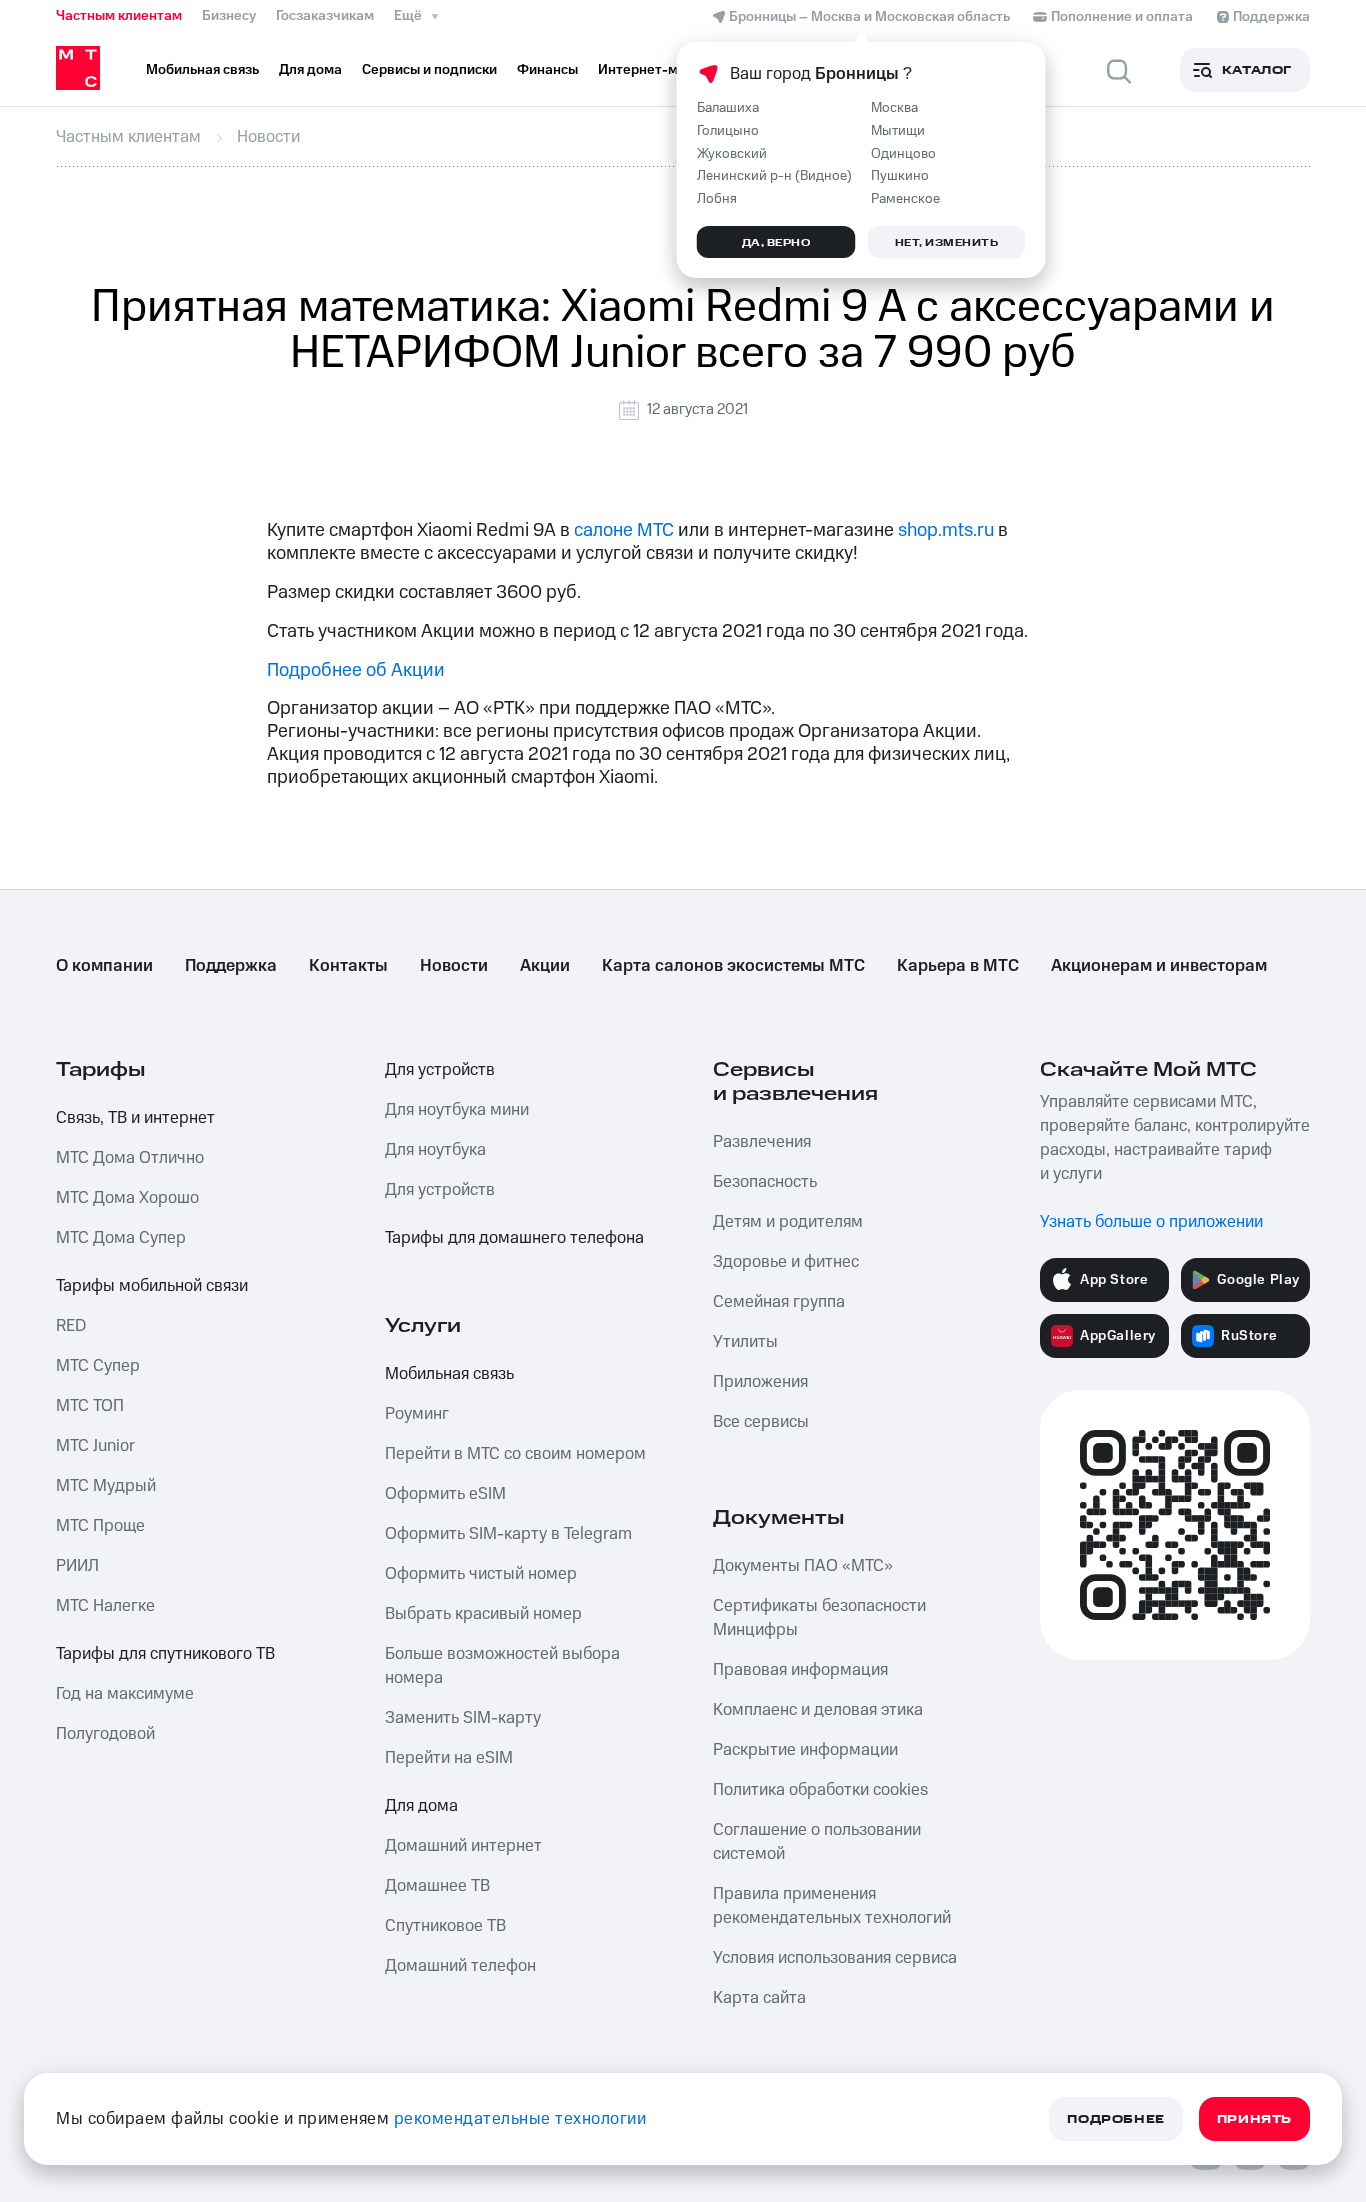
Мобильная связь (449, 1374)
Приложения (760, 1382)
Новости (454, 966)
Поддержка (231, 966)
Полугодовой (105, 1734)
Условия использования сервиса (835, 1958)
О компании (104, 966)
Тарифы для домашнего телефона (514, 1238)
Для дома (421, 1806)
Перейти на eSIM (449, 1758)
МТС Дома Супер (121, 1238)
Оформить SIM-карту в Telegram (508, 1534)
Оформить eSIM (445, 1494)
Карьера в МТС (958, 966)
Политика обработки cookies (820, 1790)
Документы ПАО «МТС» (803, 1566)
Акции (545, 966)
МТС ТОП (90, 1406)
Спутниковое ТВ (445, 1926)
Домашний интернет (463, 1846)
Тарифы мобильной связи (152, 1286)
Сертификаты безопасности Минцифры (819, 1618)
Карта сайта (759, 1998)
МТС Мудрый (106, 1486)
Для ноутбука (435, 1150)
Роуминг (417, 1414)
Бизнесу (229, 16)
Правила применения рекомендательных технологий (832, 1906)
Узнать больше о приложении (1151, 1222)
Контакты (348, 966)
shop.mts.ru (946, 530)
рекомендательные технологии (520, 2119)
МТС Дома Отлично (130, 1158)
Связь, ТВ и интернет (135, 1118)
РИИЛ (77, 1566)
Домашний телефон (460, 1966)
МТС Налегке (105, 1606)
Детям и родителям (788, 1222)
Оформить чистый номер (481, 1574)
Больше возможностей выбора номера (502, 1666)
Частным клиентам (119, 16)
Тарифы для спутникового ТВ (165, 1654)
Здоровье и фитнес (786, 1262)
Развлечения (762, 1142)
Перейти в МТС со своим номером (515, 1454)
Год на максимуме (125, 1694)
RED (71, 1326)
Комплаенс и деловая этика (818, 1710)
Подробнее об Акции (356, 670)
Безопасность (765, 1182)
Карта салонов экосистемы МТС (733, 966)
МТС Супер (98, 1366)
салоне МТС (624, 530)
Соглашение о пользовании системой (817, 1842)
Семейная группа (779, 1302)
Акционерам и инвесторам (1159, 966)
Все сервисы (761, 1422)
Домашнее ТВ (437, 1886)
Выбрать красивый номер (483, 1614)
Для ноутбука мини (457, 1110)
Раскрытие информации (805, 1750)
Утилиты (745, 1342)
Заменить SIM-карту (463, 1718)
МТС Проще (100, 1526)
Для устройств (440, 1070)
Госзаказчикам (325, 16)
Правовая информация (800, 1670)
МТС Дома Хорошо (127, 1198)
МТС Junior (95, 1446)
